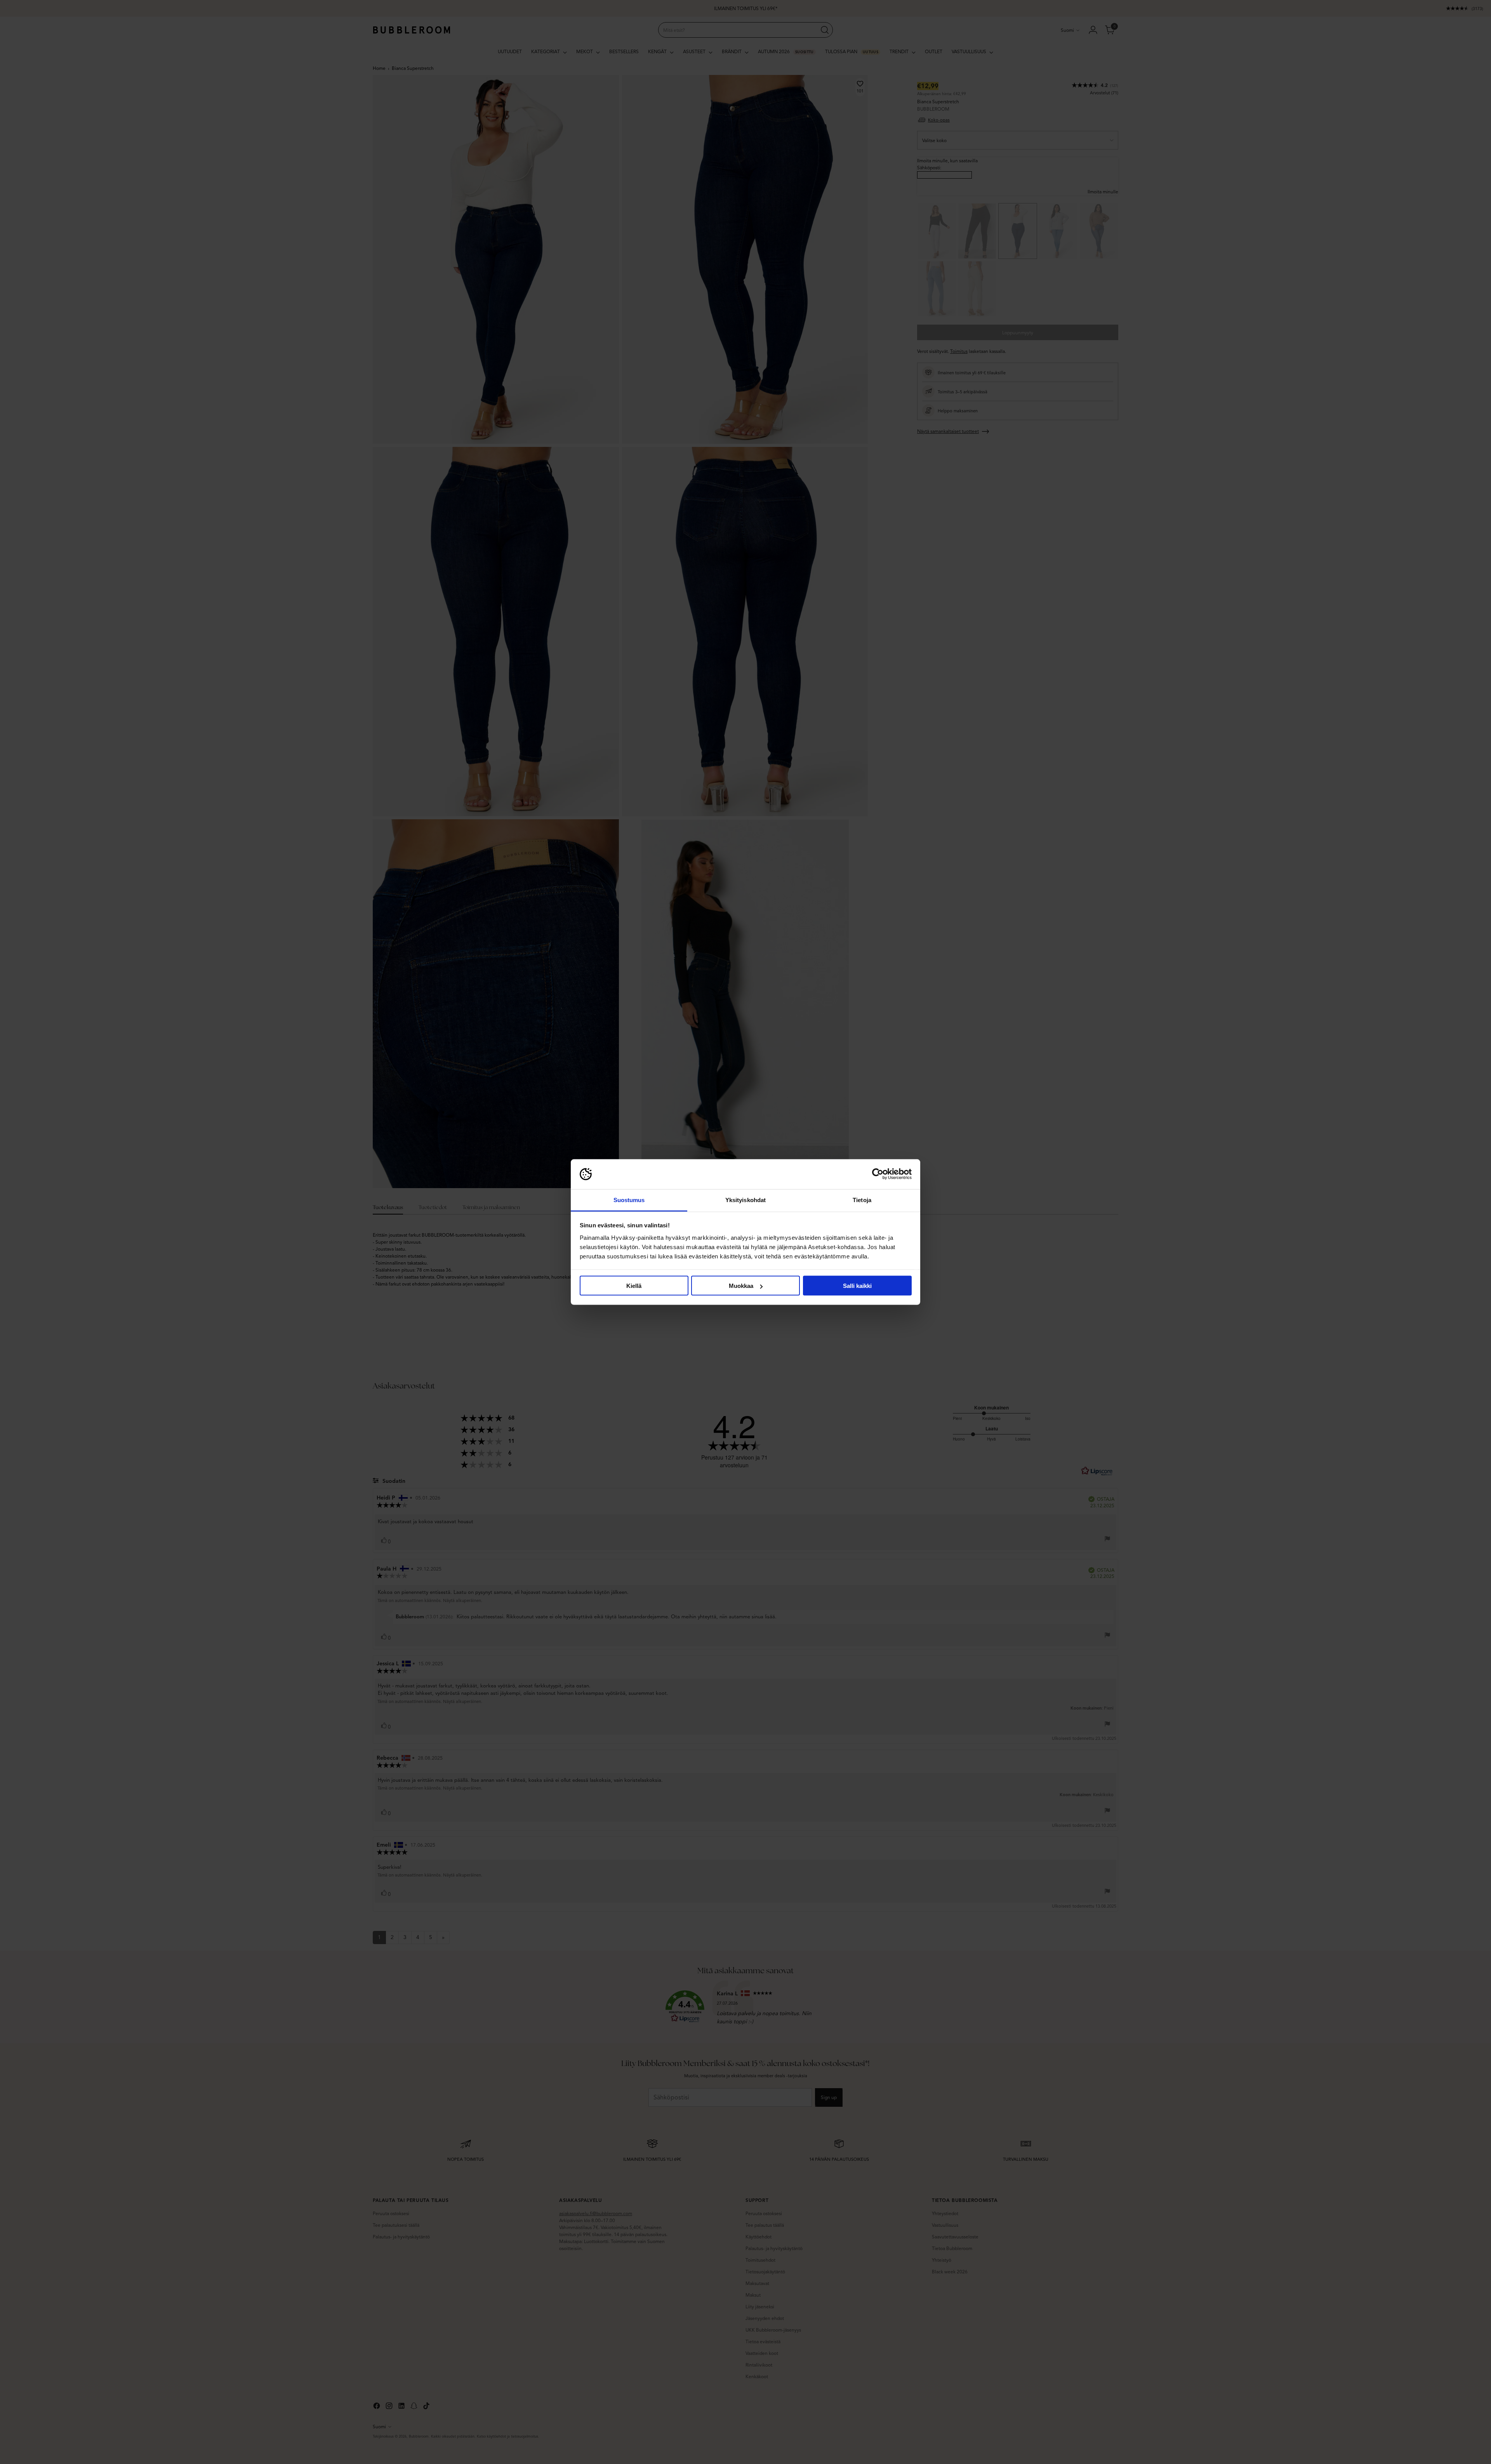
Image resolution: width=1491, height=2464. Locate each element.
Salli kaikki (857, 1286)
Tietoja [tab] (862, 1200)
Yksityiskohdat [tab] (745, 1200)
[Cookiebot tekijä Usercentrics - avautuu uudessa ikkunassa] (878, 1174)
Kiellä (634, 1286)
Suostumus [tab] (629, 1200)
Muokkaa (741, 1286)
